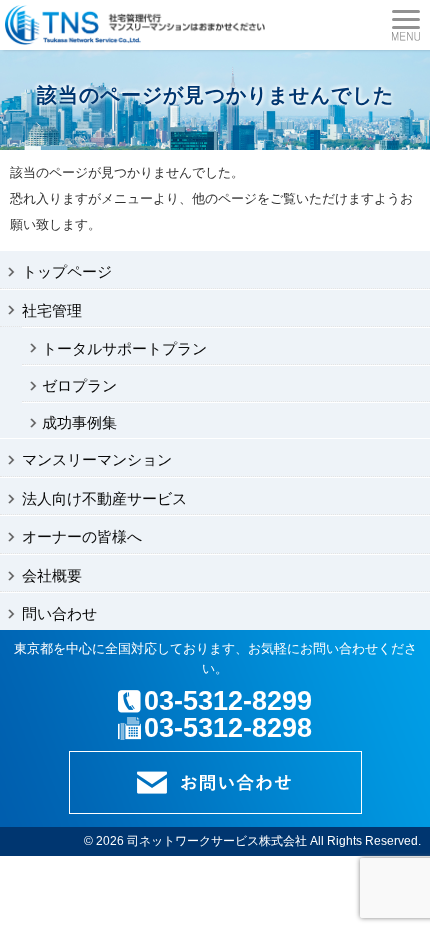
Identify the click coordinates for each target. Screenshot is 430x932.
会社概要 (52, 575)
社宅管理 (52, 310)
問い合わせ (59, 613)
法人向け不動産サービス (104, 498)
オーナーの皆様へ (82, 536)
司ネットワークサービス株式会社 (217, 841)
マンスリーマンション (97, 459)
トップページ (67, 271)
